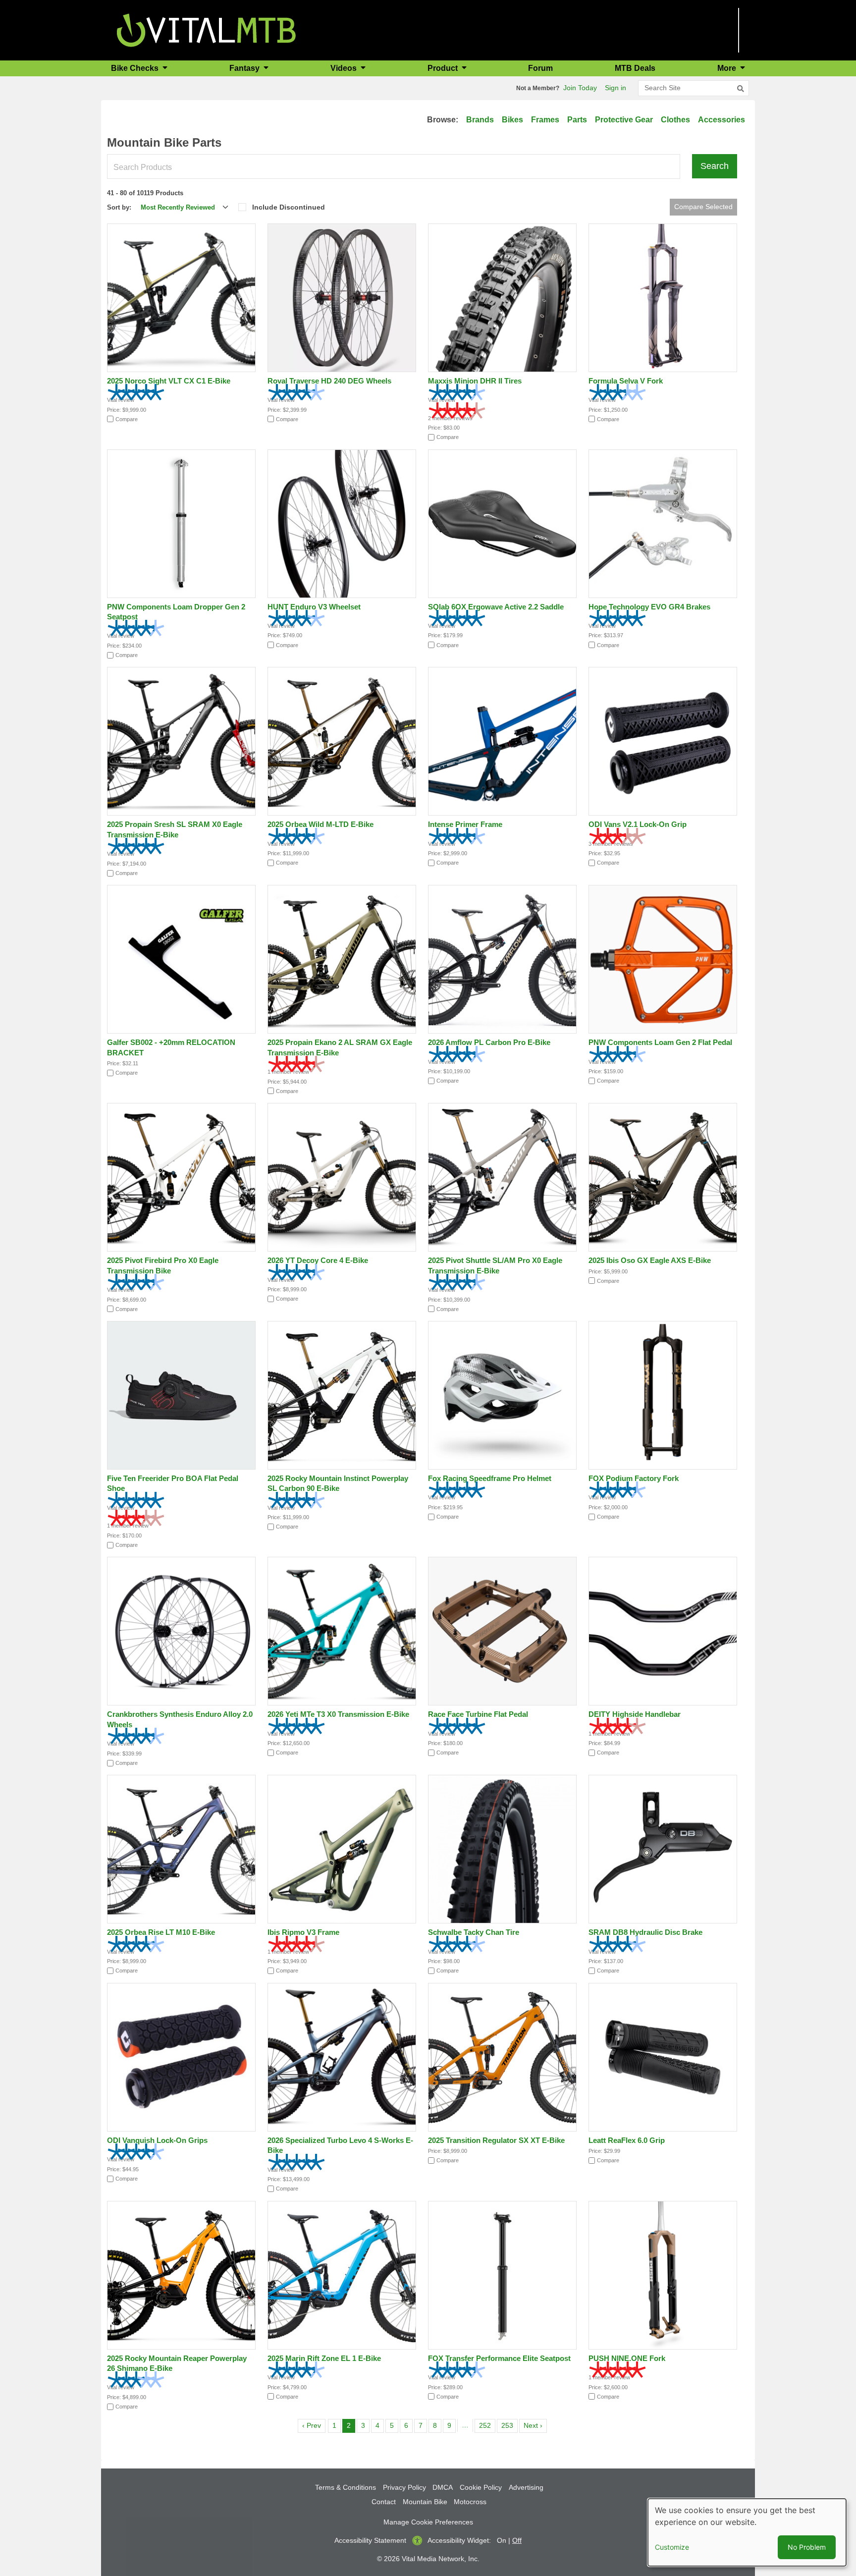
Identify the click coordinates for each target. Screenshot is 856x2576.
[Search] (741, 89)
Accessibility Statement (370, 2540)
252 (487, 2425)
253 (509, 2425)
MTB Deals (635, 68)
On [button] (502, 2540)
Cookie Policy (481, 2487)
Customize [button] (672, 2547)
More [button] (728, 68)
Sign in (615, 88)
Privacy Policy (404, 2487)
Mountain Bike (425, 2502)
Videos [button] (345, 68)
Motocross (470, 2502)
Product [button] (444, 68)
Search (715, 166)
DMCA (443, 2487)
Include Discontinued (289, 207)
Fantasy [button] (245, 68)
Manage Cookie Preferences (428, 2522)
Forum (540, 68)
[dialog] (747, 2532)
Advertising (526, 2487)
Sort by (118, 207)
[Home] (206, 29)
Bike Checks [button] (136, 68)
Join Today (580, 88)
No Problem (807, 2547)
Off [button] (517, 2540)
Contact (384, 2502)
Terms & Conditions (346, 2487)
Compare (127, 419)
